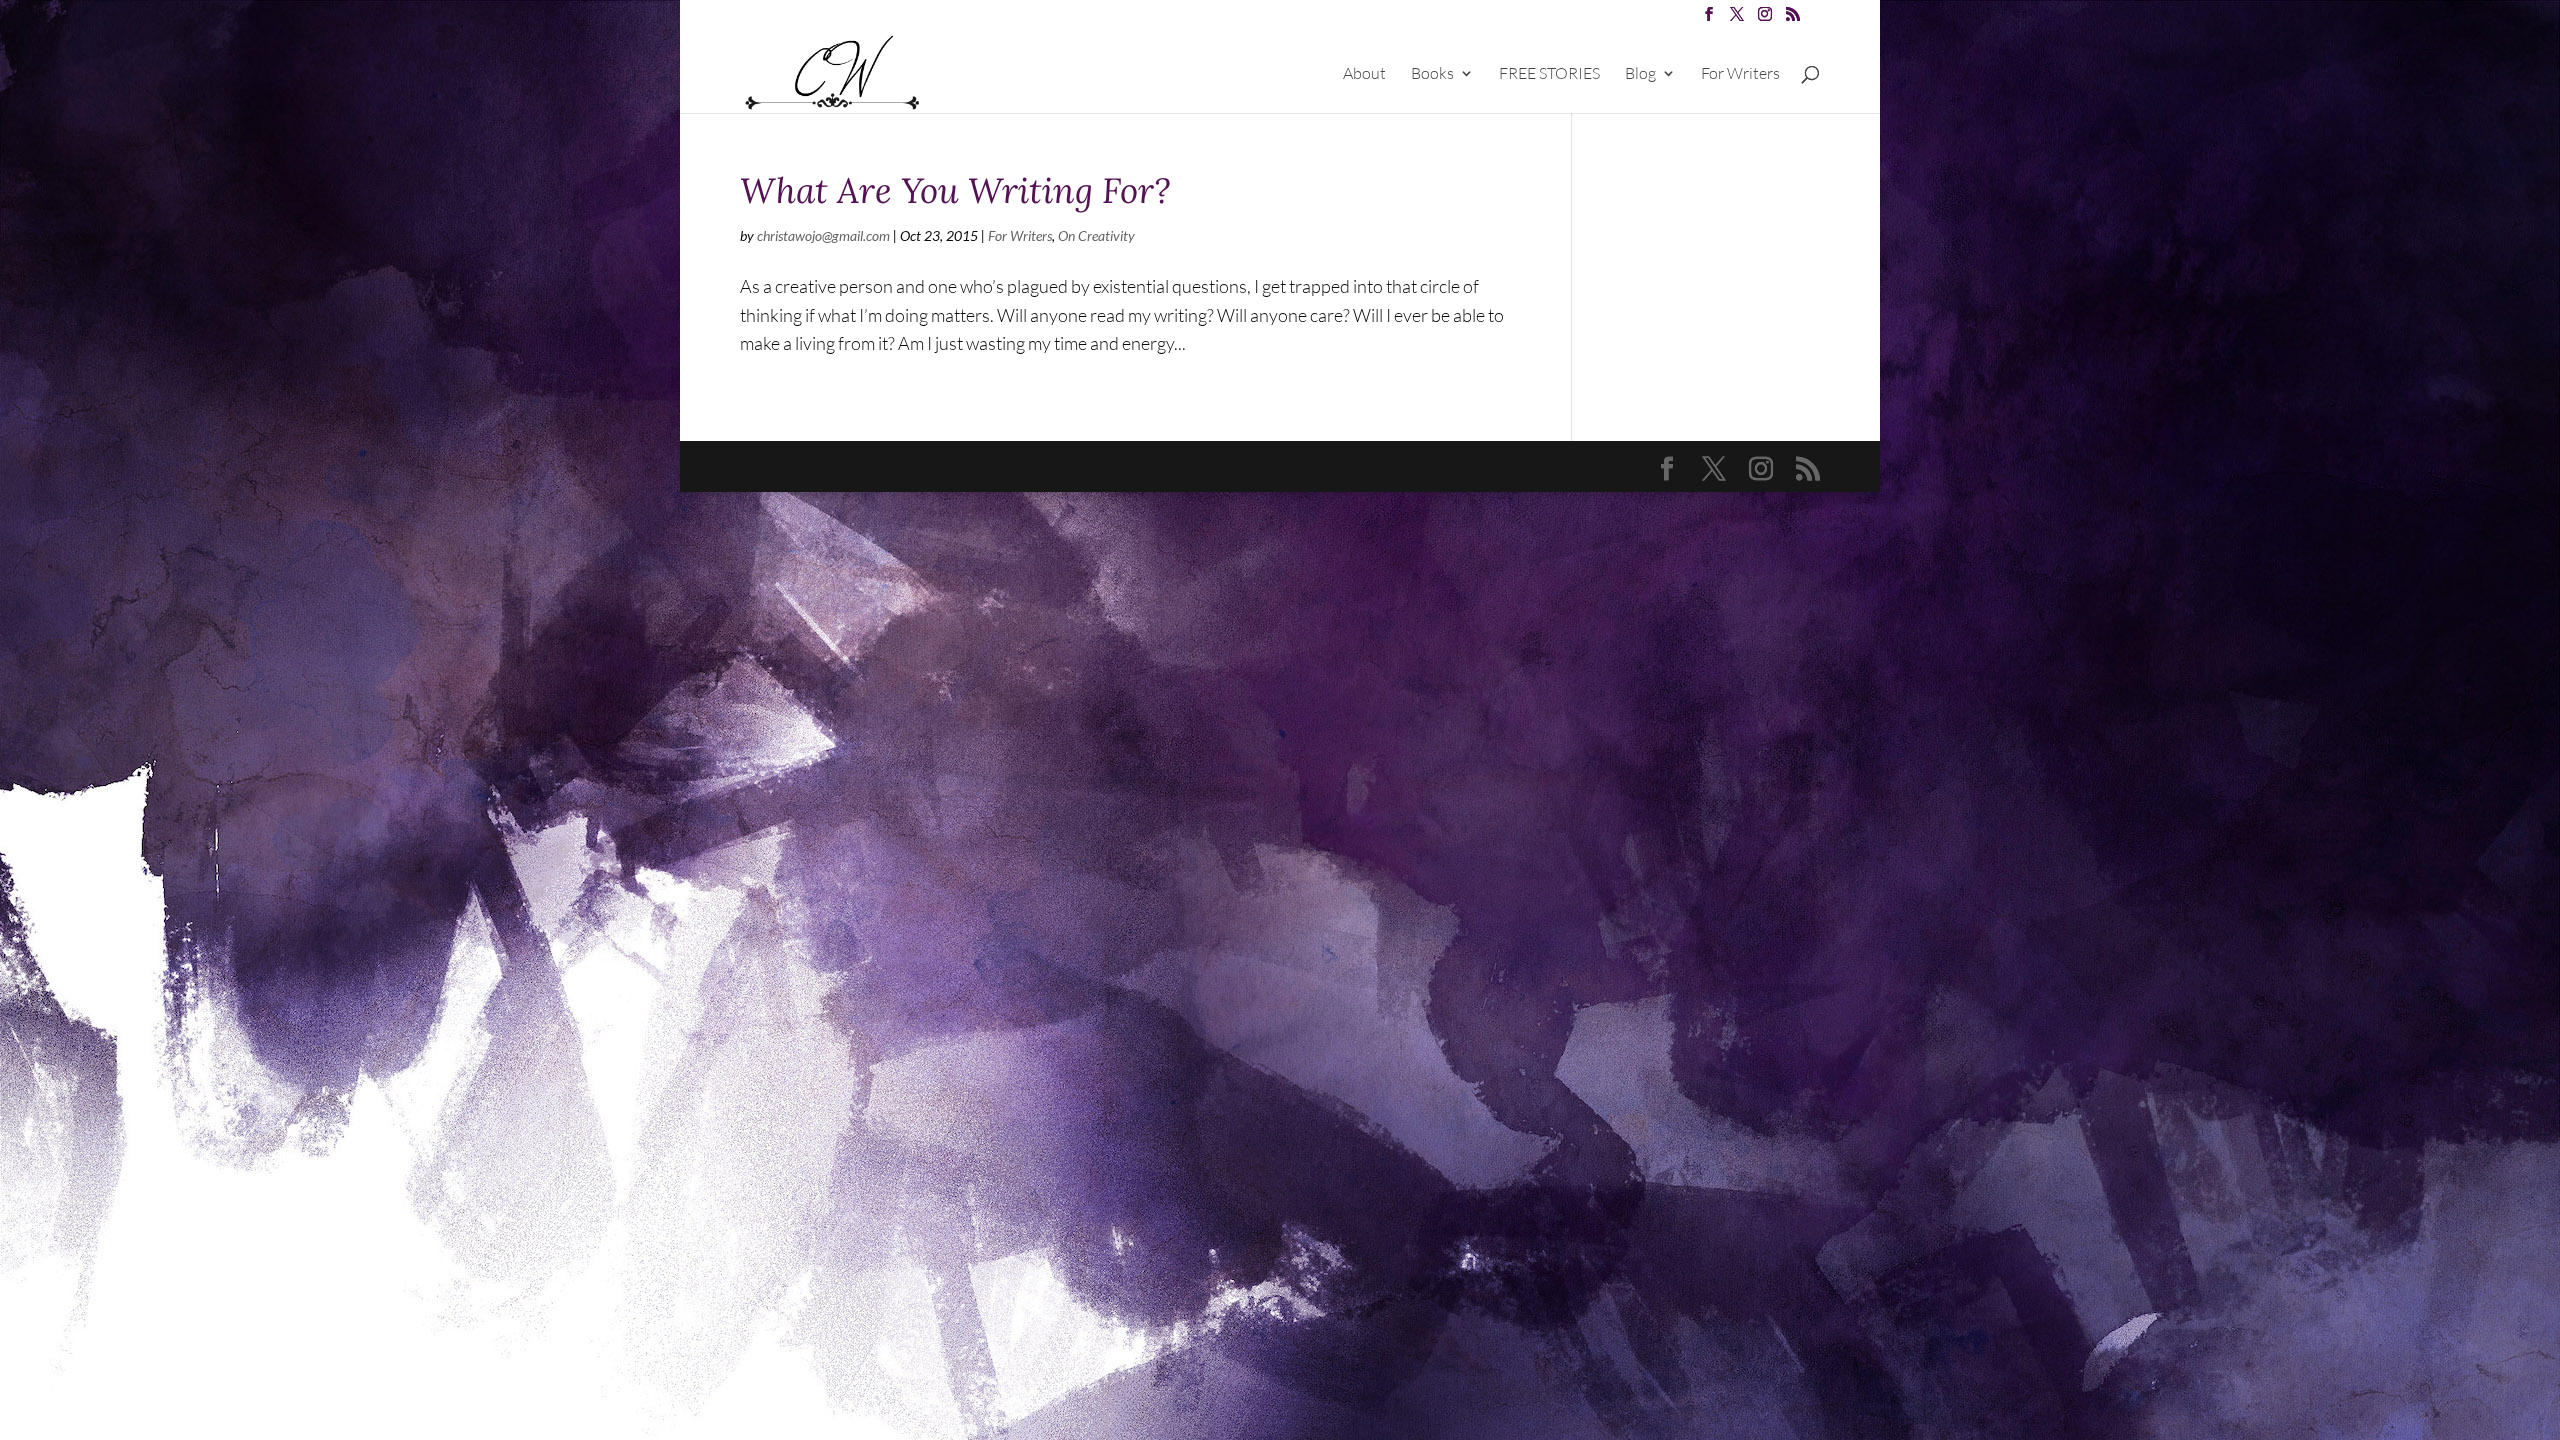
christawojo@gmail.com (823, 235)
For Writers (1740, 74)
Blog (1640, 74)
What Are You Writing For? (955, 190)
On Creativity (1096, 235)
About (1364, 74)
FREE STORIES (1549, 74)
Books (1432, 74)
